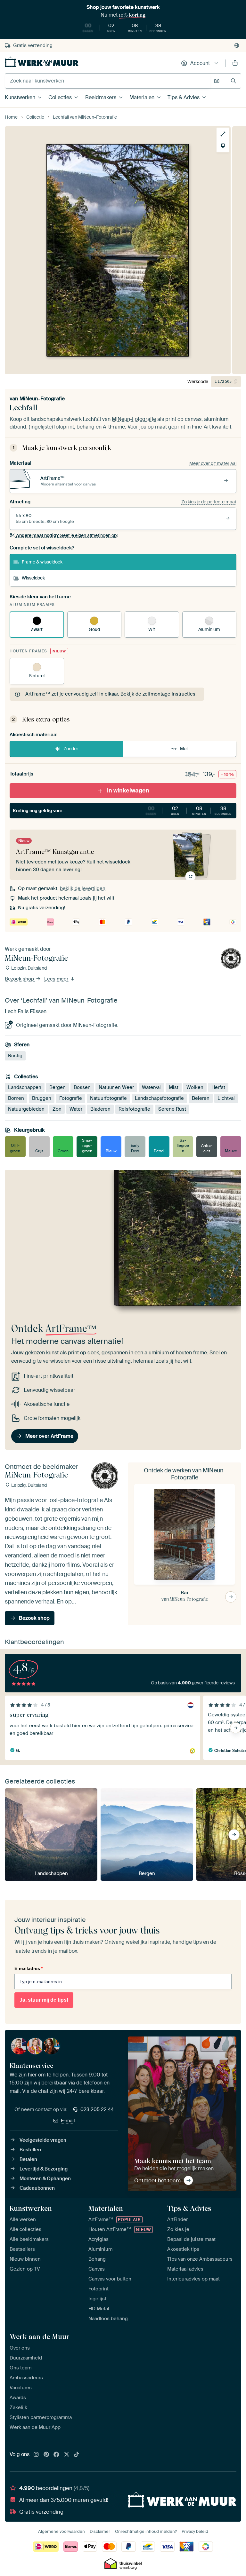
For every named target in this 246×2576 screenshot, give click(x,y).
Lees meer (57, 979)
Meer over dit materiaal (213, 463)
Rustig (15, 1056)
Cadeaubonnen (37, 2188)
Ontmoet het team (157, 2180)
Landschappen (25, 1087)
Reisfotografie (134, 1109)
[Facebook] (56, 2455)
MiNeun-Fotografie (42, 399)
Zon (57, 1109)
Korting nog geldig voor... (122, 810)
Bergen (57, 1087)
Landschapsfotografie (159, 1098)
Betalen (28, 2159)
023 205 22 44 (97, 2109)
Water (76, 1109)
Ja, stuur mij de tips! (44, 2000)
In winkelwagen (128, 791)
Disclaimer (100, 2531)
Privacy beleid (195, 2531)
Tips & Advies (184, 97)
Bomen (16, 1098)
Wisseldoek (33, 578)
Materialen (142, 97)
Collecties (60, 97)
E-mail (68, 2121)
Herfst (218, 1087)
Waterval (151, 1087)
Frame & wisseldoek (42, 562)
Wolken (195, 1087)
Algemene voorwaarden (61, 2531)
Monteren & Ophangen (45, 2178)
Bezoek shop (20, 979)
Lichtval (226, 1098)
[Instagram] (36, 2455)
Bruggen (42, 1098)
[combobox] (108, 81)
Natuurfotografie (108, 1098)
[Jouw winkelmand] (235, 63)
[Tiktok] (77, 2455)
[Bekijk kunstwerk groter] (223, 134)
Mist (174, 1087)
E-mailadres (29, 1968)
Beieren (201, 1098)
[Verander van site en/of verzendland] (237, 45)
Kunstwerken (20, 97)
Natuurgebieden (26, 1109)
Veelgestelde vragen (43, 2140)
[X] (67, 2455)
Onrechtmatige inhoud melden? (146, 2531)
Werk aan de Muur (40, 2336)
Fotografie (71, 1098)
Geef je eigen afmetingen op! (67, 535)
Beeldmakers (101, 97)
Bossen (82, 1087)
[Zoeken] (233, 81)
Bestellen (30, 2150)
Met (184, 749)
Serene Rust (172, 1109)
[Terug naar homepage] (42, 62)
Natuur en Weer (116, 1087)
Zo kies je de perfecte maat (209, 502)
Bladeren (100, 1109)
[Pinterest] (46, 2455)
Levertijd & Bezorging (44, 2169)
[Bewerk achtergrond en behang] (223, 146)
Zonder (71, 749)
